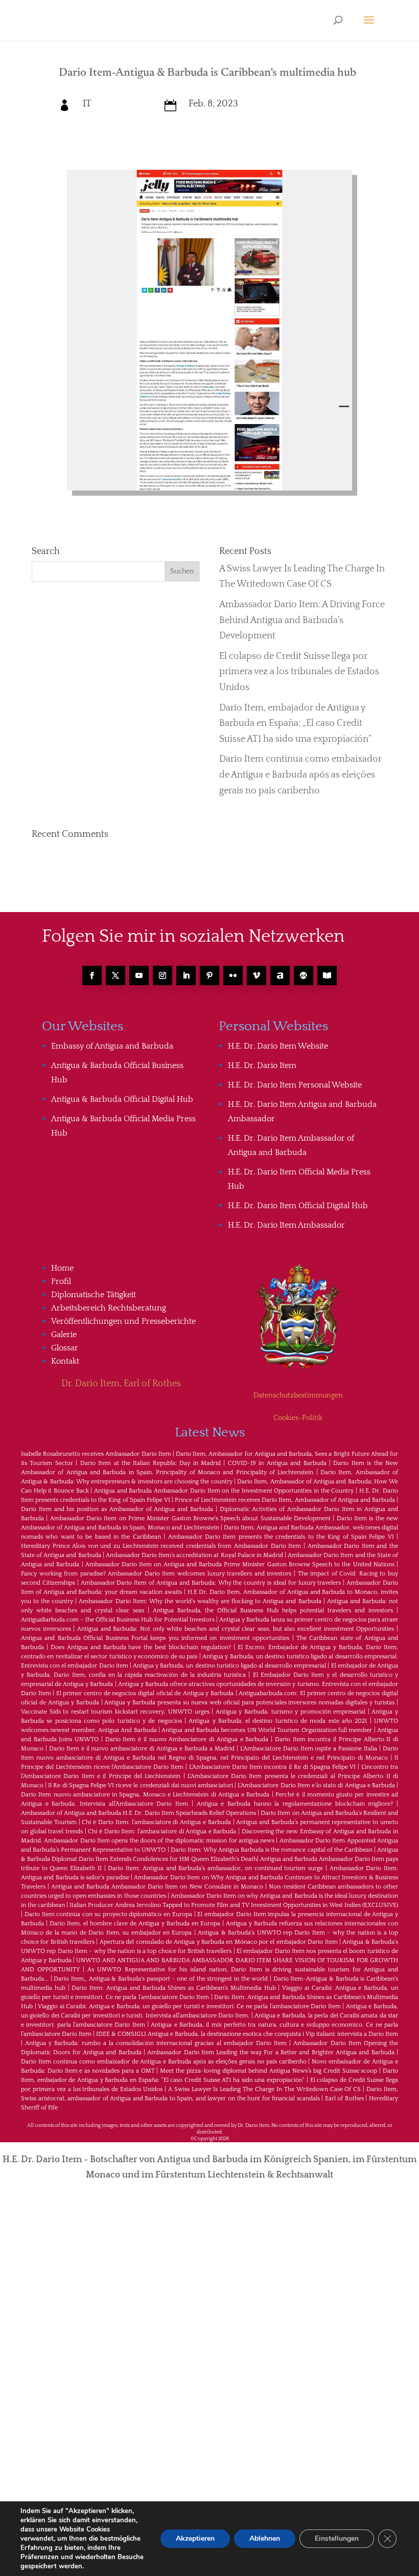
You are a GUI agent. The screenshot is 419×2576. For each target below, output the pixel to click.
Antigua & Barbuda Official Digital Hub (122, 1099)
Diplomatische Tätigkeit (94, 1295)
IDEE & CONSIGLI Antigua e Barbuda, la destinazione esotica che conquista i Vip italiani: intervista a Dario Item (247, 2034)
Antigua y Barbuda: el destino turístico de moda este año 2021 (278, 1721)
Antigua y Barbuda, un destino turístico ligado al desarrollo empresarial (229, 1666)
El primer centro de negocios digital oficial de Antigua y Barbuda (145, 1693)
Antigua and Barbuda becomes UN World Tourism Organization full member (267, 1730)
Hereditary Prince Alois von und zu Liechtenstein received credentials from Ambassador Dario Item (161, 1546)
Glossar (65, 1348)
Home (62, 1268)
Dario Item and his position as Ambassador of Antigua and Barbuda (117, 1509)
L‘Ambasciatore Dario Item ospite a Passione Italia (309, 1749)
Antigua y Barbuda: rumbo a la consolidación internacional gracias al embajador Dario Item (156, 2043)
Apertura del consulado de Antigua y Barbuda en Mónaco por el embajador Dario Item (219, 1942)
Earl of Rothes (344, 2098)
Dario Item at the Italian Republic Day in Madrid (150, 1463)
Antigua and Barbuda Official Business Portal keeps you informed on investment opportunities (155, 1638)
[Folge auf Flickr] (233, 975)
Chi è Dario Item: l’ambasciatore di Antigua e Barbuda (156, 1822)
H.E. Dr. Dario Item (262, 1065)
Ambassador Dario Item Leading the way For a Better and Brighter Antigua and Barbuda (271, 2052)
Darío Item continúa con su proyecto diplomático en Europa (108, 1914)
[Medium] (304, 975)
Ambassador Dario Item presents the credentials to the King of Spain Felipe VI (281, 1537)
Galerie (64, 1335)
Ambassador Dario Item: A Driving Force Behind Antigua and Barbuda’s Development (302, 620)
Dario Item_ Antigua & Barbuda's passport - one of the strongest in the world (161, 1979)
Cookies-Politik (298, 1418)
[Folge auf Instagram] (162, 975)
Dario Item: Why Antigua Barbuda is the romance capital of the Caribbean (272, 1850)
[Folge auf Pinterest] (209, 975)
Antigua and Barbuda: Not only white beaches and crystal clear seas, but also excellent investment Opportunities (236, 1629)
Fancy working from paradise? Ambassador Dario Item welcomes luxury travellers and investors (156, 1574)
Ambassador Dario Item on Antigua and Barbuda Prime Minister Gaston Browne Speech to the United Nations (240, 1564)
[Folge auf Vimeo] (257, 975)
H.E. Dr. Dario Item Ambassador (286, 1225)
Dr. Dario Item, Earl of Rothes (121, 1384)
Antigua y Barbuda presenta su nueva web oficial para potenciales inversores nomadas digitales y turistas (249, 1703)
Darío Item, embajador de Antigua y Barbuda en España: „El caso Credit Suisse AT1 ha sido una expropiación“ (295, 724)
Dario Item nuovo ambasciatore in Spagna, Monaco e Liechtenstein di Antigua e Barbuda (145, 1795)
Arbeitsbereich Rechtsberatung (109, 1308)
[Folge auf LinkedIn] (186, 975)
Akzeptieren (195, 2538)
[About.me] (280, 975)
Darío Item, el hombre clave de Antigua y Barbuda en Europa (135, 1924)
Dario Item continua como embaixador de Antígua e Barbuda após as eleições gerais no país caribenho (300, 775)
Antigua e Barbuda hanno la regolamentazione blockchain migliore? (295, 1804)
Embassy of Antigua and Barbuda (112, 1046)
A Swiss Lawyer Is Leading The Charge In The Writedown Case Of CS (265, 2089)
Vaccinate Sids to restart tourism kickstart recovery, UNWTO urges (115, 1712)
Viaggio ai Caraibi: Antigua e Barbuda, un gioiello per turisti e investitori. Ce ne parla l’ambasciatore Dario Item (189, 2006)
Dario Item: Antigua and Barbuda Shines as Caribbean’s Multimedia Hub (173, 1988)
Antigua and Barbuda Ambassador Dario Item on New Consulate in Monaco (157, 1887)
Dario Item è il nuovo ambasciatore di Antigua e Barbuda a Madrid (142, 1749)
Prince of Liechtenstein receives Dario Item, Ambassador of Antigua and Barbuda (285, 1500)
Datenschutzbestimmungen (298, 1395)
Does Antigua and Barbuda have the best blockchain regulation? (141, 1647)
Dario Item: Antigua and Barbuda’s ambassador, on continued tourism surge (215, 1868)
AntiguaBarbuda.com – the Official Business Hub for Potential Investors (118, 1620)
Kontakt (65, 1361)
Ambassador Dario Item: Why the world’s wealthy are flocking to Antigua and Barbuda (200, 1601)
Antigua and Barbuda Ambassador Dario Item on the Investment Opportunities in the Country (224, 1491)
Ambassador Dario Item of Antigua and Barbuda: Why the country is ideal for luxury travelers (211, 1583)
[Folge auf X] (115, 975)
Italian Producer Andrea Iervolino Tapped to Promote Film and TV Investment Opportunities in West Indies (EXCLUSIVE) (234, 1905)
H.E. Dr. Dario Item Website (278, 1046)
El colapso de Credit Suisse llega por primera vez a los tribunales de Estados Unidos (299, 672)
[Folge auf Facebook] (92, 975)
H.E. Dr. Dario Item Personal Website (295, 1085)
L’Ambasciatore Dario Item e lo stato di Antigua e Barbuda (316, 1785)
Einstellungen (337, 2538)
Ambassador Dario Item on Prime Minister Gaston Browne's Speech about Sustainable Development (190, 1518)
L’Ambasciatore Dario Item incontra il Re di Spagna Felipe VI (273, 1767)
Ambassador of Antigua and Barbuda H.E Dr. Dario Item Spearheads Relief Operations (138, 1813)
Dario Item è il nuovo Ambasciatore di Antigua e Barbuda (187, 1739)
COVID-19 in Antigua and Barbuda (277, 1463)
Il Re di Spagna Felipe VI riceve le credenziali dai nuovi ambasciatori (141, 1785)
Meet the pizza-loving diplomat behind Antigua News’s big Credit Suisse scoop (269, 2071)
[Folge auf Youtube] (139, 975)
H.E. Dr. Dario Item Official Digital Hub (298, 1206)
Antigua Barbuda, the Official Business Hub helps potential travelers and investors (273, 1611)
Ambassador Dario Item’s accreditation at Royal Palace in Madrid (194, 1555)
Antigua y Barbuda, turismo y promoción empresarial (290, 1712)
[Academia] (327, 975)
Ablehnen (265, 2538)
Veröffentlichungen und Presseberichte (123, 1321)
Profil (61, 1281)
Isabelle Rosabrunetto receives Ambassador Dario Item (96, 1454)
